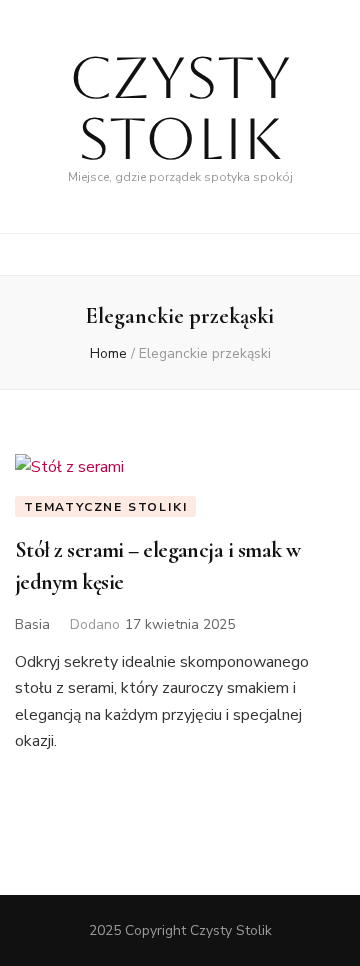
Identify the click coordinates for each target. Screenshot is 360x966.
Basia (32, 624)
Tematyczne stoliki (105, 507)
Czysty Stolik (180, 108)
